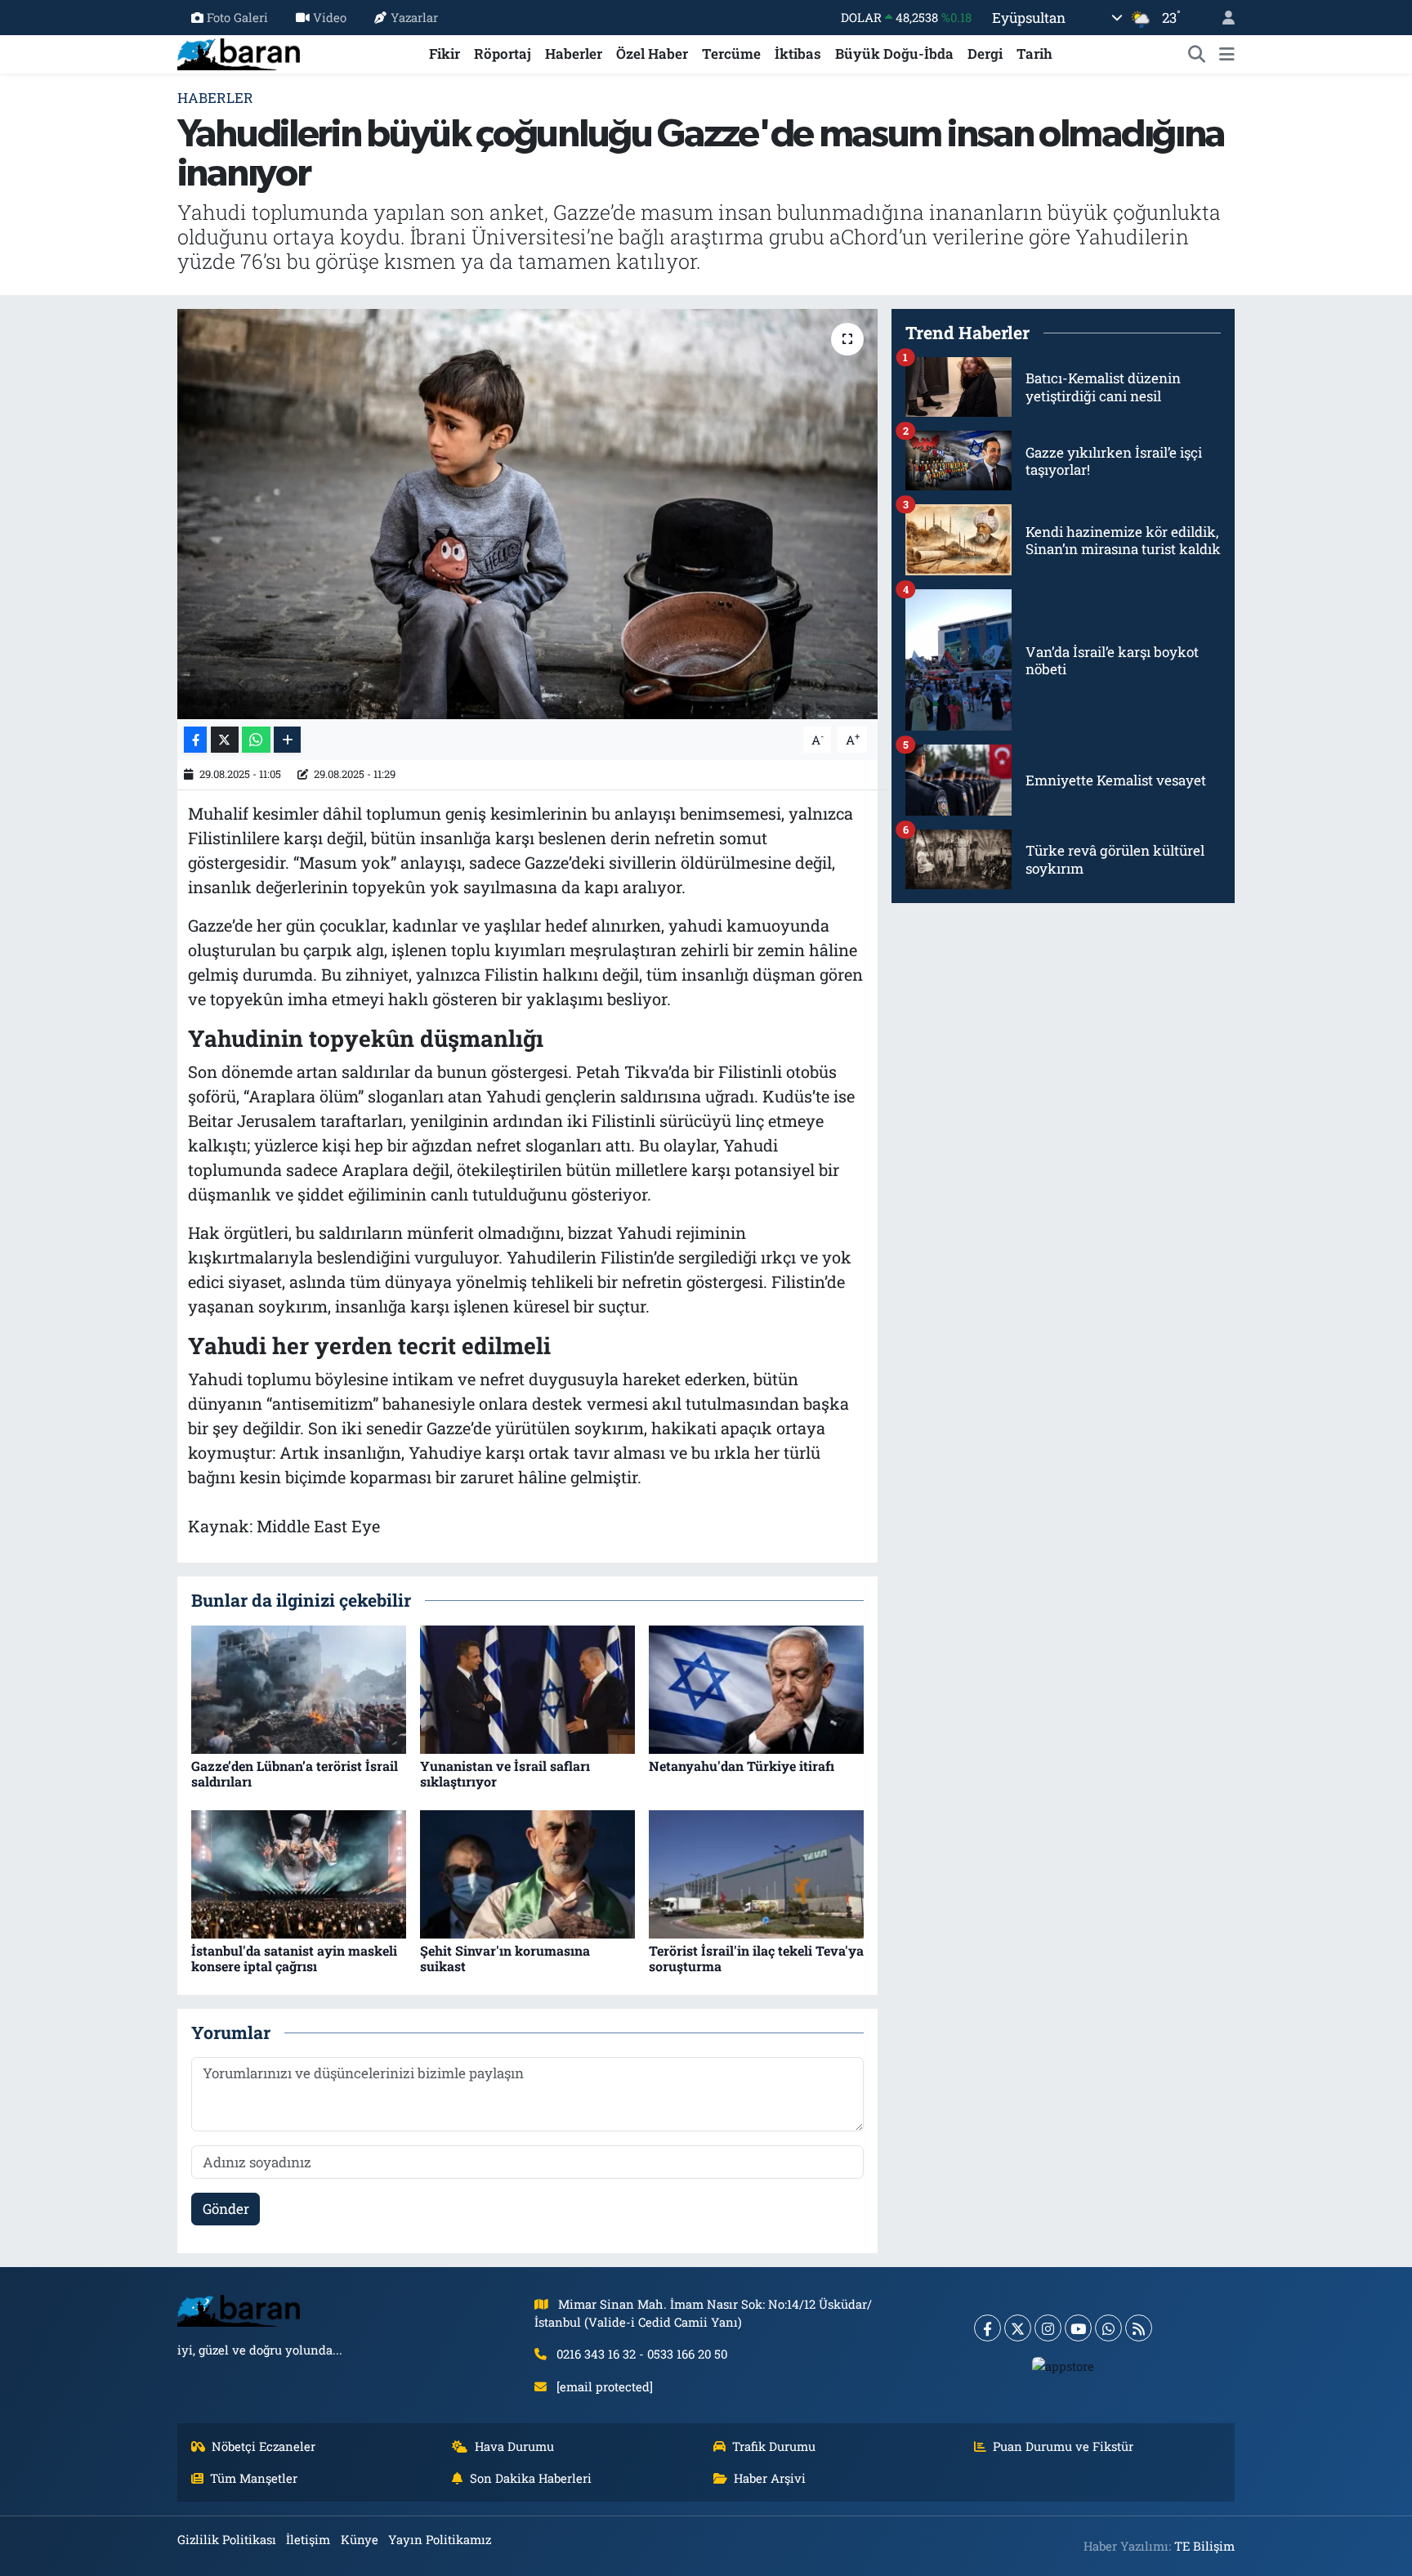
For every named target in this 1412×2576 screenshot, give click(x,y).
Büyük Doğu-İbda (894, 54)
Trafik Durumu (774, 2446)
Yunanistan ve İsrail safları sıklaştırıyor (505, 1773)
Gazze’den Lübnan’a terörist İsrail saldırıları (295, 1773)
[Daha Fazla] (287, 740)
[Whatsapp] (1108, 2328)
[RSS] (1139, 2328)
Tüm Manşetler (254, 2478)
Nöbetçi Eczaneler (264, 2446)
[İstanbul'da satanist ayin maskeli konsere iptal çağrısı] (299, 1873)
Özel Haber (652, 54)
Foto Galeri (237, 17)
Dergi (985, 54)
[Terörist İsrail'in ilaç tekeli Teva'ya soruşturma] (756, 1873)
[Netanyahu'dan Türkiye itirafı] (756, 1688)
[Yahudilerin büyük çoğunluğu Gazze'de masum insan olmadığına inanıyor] (527, 514)
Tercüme (731, 54)
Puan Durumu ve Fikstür (1063, 2446)
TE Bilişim (1204, 2546)
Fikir (445, 54)
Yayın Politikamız (440, 2539)
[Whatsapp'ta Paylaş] (256, 740)
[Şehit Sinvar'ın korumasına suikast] (527, 1873)
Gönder (226, 2209)
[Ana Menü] (1227, 54)
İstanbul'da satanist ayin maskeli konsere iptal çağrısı (294, 1958)
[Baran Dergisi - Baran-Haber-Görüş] (239, 52)
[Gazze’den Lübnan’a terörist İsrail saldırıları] (299, 1688)
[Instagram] (1048, 2328)
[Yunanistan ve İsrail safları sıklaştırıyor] (527, 1688)
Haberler (574, 54)
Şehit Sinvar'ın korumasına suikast (505, 1958)
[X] (1018, 2328)
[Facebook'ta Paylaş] (195, 740)
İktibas (798, 54)
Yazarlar (414, 17)
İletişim (308, 2539)
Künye (360, 2539)
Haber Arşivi (770, 2478)
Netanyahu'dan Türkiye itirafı (742, 1766)
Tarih (1034, 54)
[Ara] (1197, 54)
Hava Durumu (514, 2446)
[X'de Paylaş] (225, 740)
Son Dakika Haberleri (531, 2478)
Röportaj (503, 54)
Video (330, 17)
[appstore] (1063, 2365)
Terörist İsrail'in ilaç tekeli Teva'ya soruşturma (756, 1958)
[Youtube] (1078, 2328)
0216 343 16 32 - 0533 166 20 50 (642, 2354)
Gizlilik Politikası (227, 2539)
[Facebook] (988, 2328)
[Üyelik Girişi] (1222, 18)
